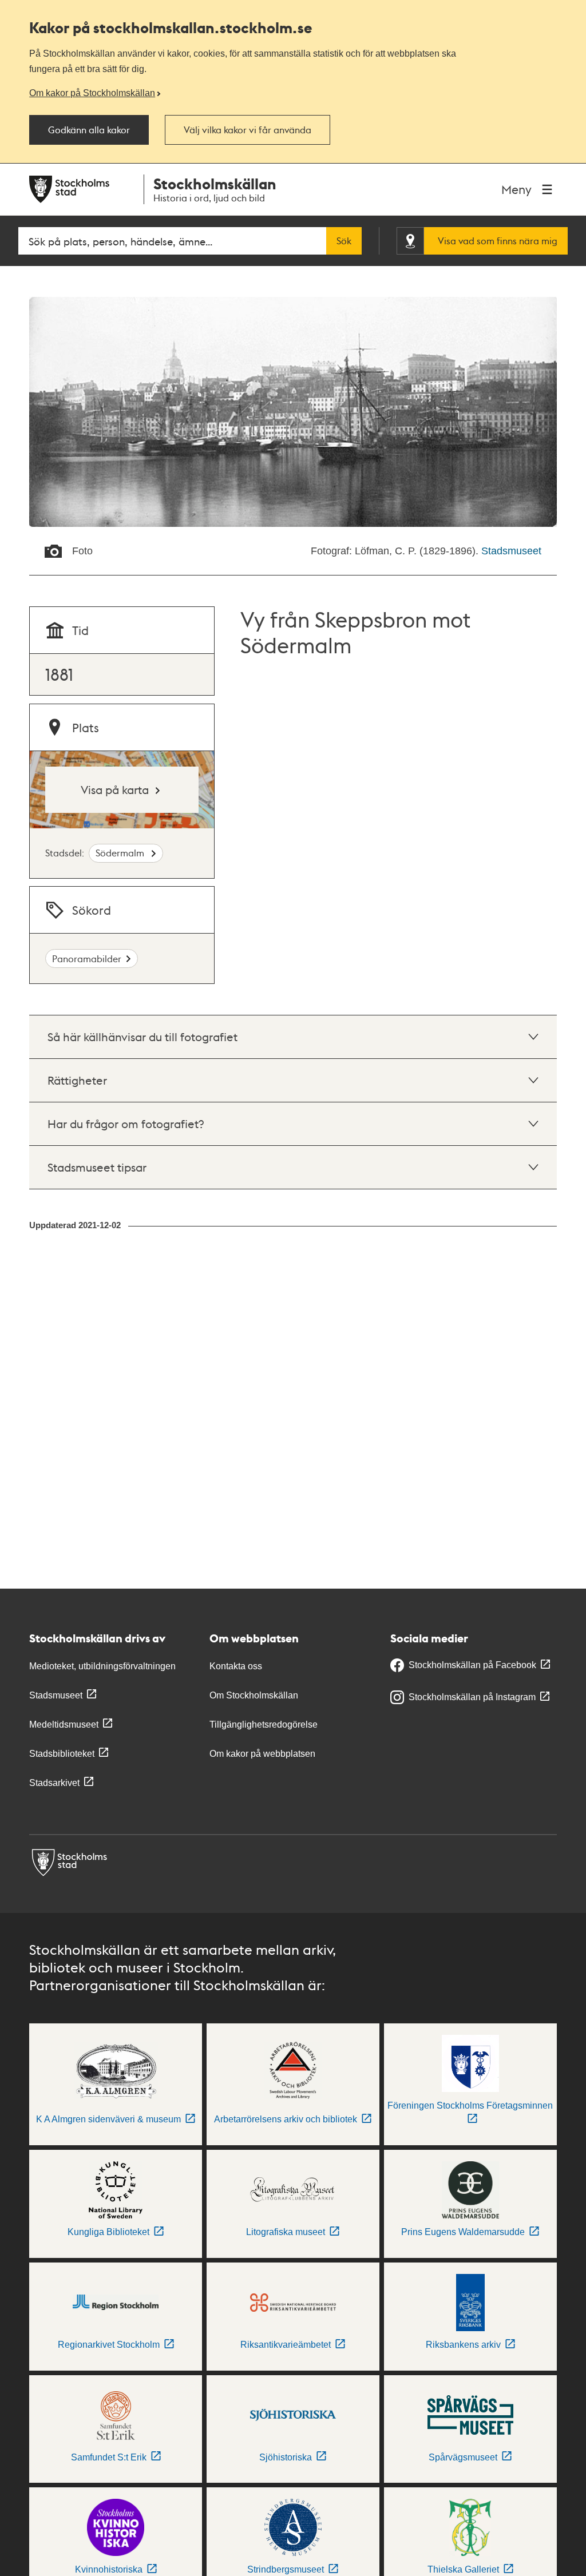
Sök (344, 241)
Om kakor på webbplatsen (262, 1754)
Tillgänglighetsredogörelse (264, 1724)
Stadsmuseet (511, 551)
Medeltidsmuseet (64, 1724)
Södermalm (121, 853)
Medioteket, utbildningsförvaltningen (102, 1666)
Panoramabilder (87, 958)
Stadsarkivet (54, 1783)
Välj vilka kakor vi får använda (248, 130)
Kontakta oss (236, 1666)
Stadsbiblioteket (62, 1754)
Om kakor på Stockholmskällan (92, 93)
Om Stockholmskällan (254, 1695)
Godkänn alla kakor (89, 130)
